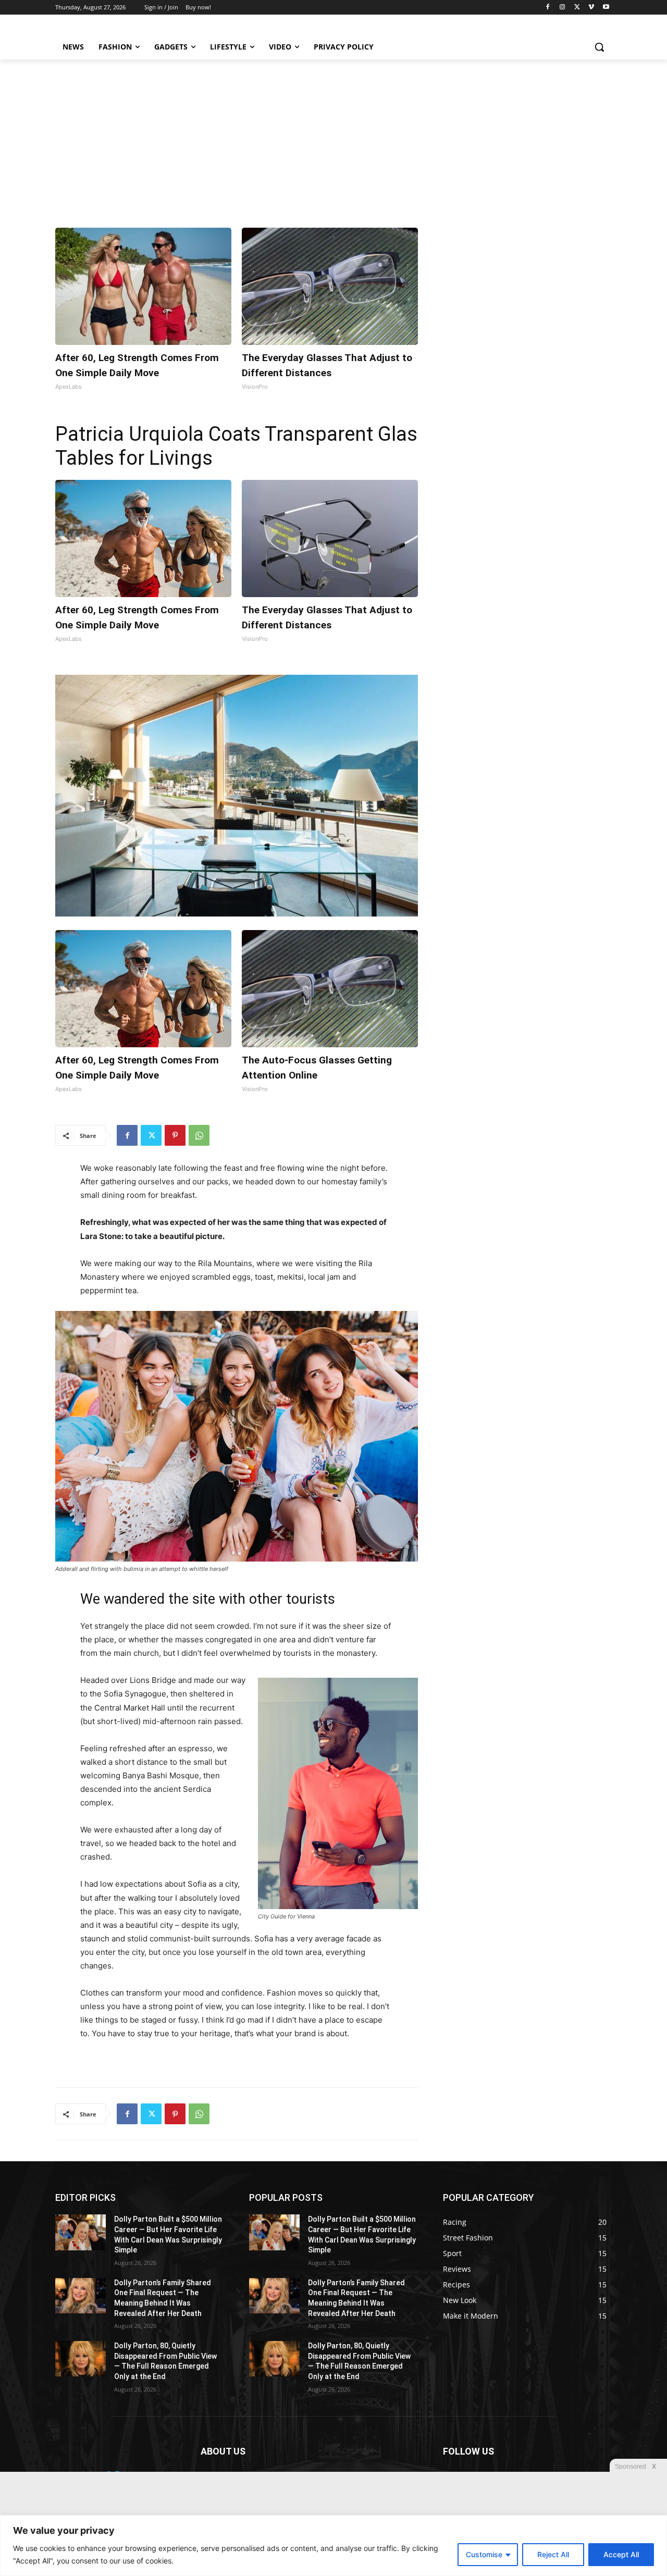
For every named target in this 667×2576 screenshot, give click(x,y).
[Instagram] (563, 8)
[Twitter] (577, 8)
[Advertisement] (333, 138)
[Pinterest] (175, 1135)
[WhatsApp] (199, 1135)
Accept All (621, 2554)
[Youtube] (606, 8)
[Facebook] (548, 8)
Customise (484, 2554)
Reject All (553, 2554)
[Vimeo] (591, 8)
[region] (333, 2546)
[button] (599, 47)
